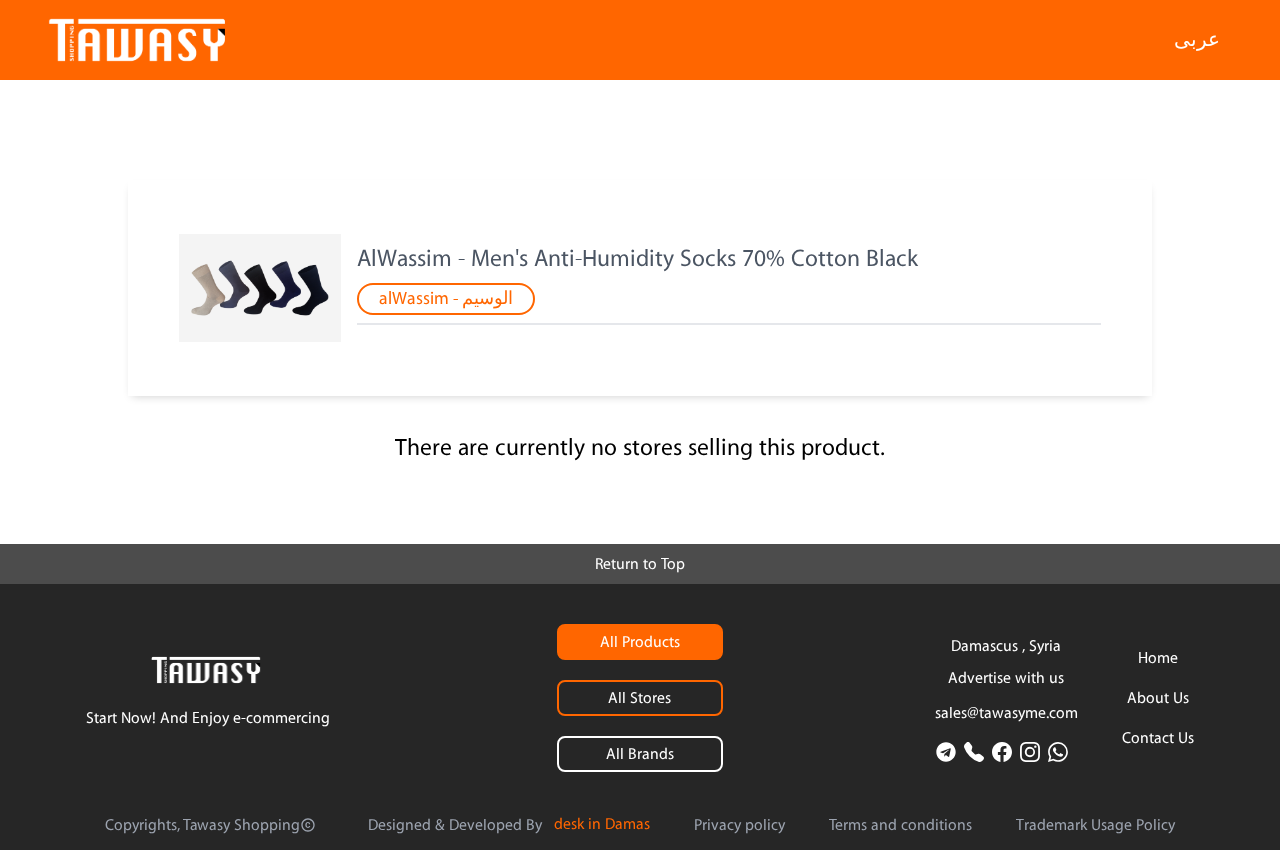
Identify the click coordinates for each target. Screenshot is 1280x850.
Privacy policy (739, 825)
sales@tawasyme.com (1006, 713)
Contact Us (1158, 738)
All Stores (639, 698)
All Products (640, 642)
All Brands (640, 754)
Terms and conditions (900, 825)
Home (1158, 658)
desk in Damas (602, 824)
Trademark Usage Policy (1095, 825)
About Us (1158, 698)
